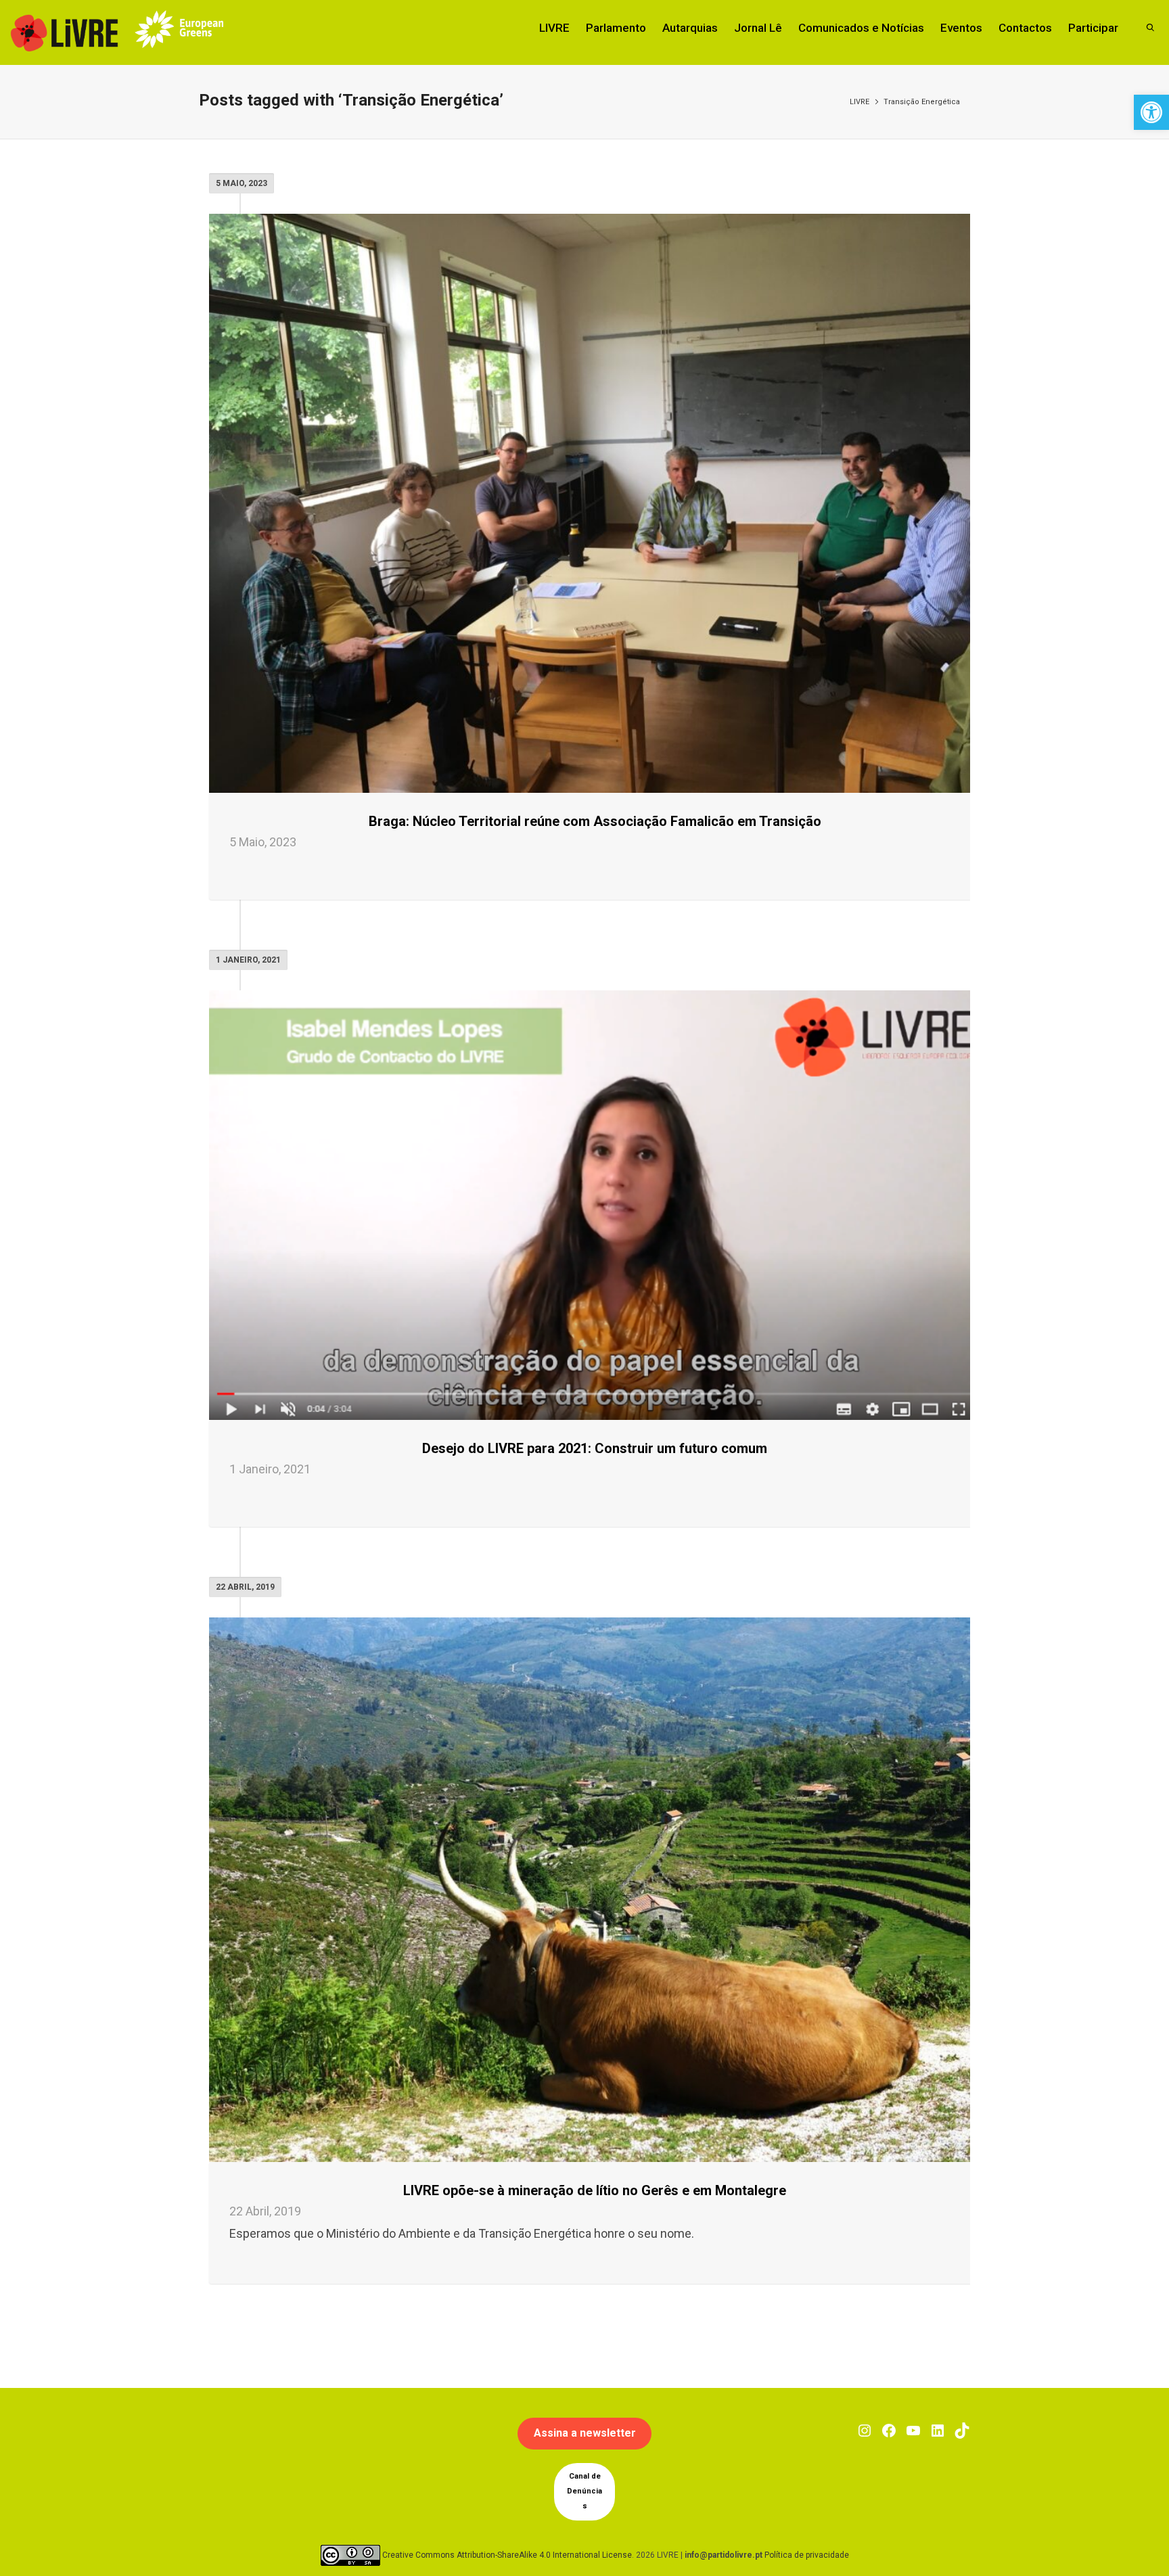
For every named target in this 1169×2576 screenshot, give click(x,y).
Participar (1093, 28)
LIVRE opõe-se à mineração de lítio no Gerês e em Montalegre (595, 2190)
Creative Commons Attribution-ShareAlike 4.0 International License (507, 2554)
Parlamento (616, 28)
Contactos (1025, 28)
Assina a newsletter (585, 2433)
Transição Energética (922, 102)
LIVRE (554, 28)
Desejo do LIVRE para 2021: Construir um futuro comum (595, 1448)
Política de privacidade (807, 2554)
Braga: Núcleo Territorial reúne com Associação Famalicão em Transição (595, 821)
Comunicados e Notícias (861, 28)
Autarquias (690, 28)
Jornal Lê (758, 28)
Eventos (961, 28)
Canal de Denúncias (584, 2491)
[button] (1151, 112)
